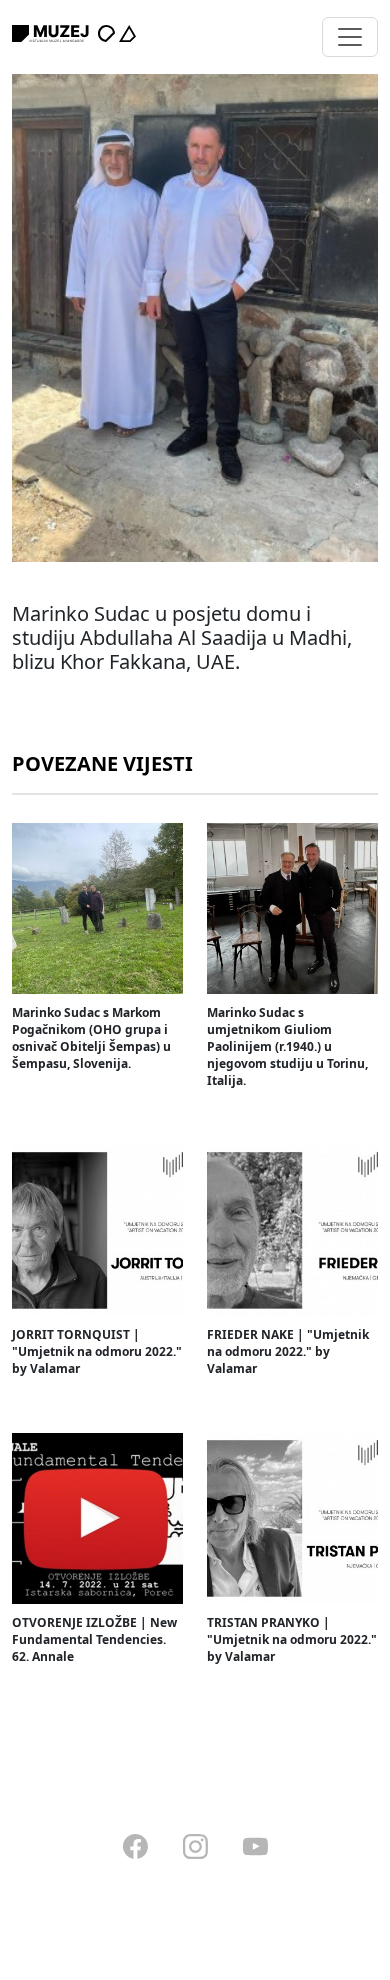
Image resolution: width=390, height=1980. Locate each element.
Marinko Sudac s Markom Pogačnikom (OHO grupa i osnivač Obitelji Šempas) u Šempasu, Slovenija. (91, 1038)
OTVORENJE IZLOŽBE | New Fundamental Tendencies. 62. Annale (94, 1639)
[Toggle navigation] (350, 37)
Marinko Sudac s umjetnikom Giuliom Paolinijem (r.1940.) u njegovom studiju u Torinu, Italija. (287, 1046)
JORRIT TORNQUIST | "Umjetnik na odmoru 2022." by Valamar (97, 1351)
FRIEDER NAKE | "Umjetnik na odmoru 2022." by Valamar (288, 1351)
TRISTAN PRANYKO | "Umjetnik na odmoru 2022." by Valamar (292, 1639)
